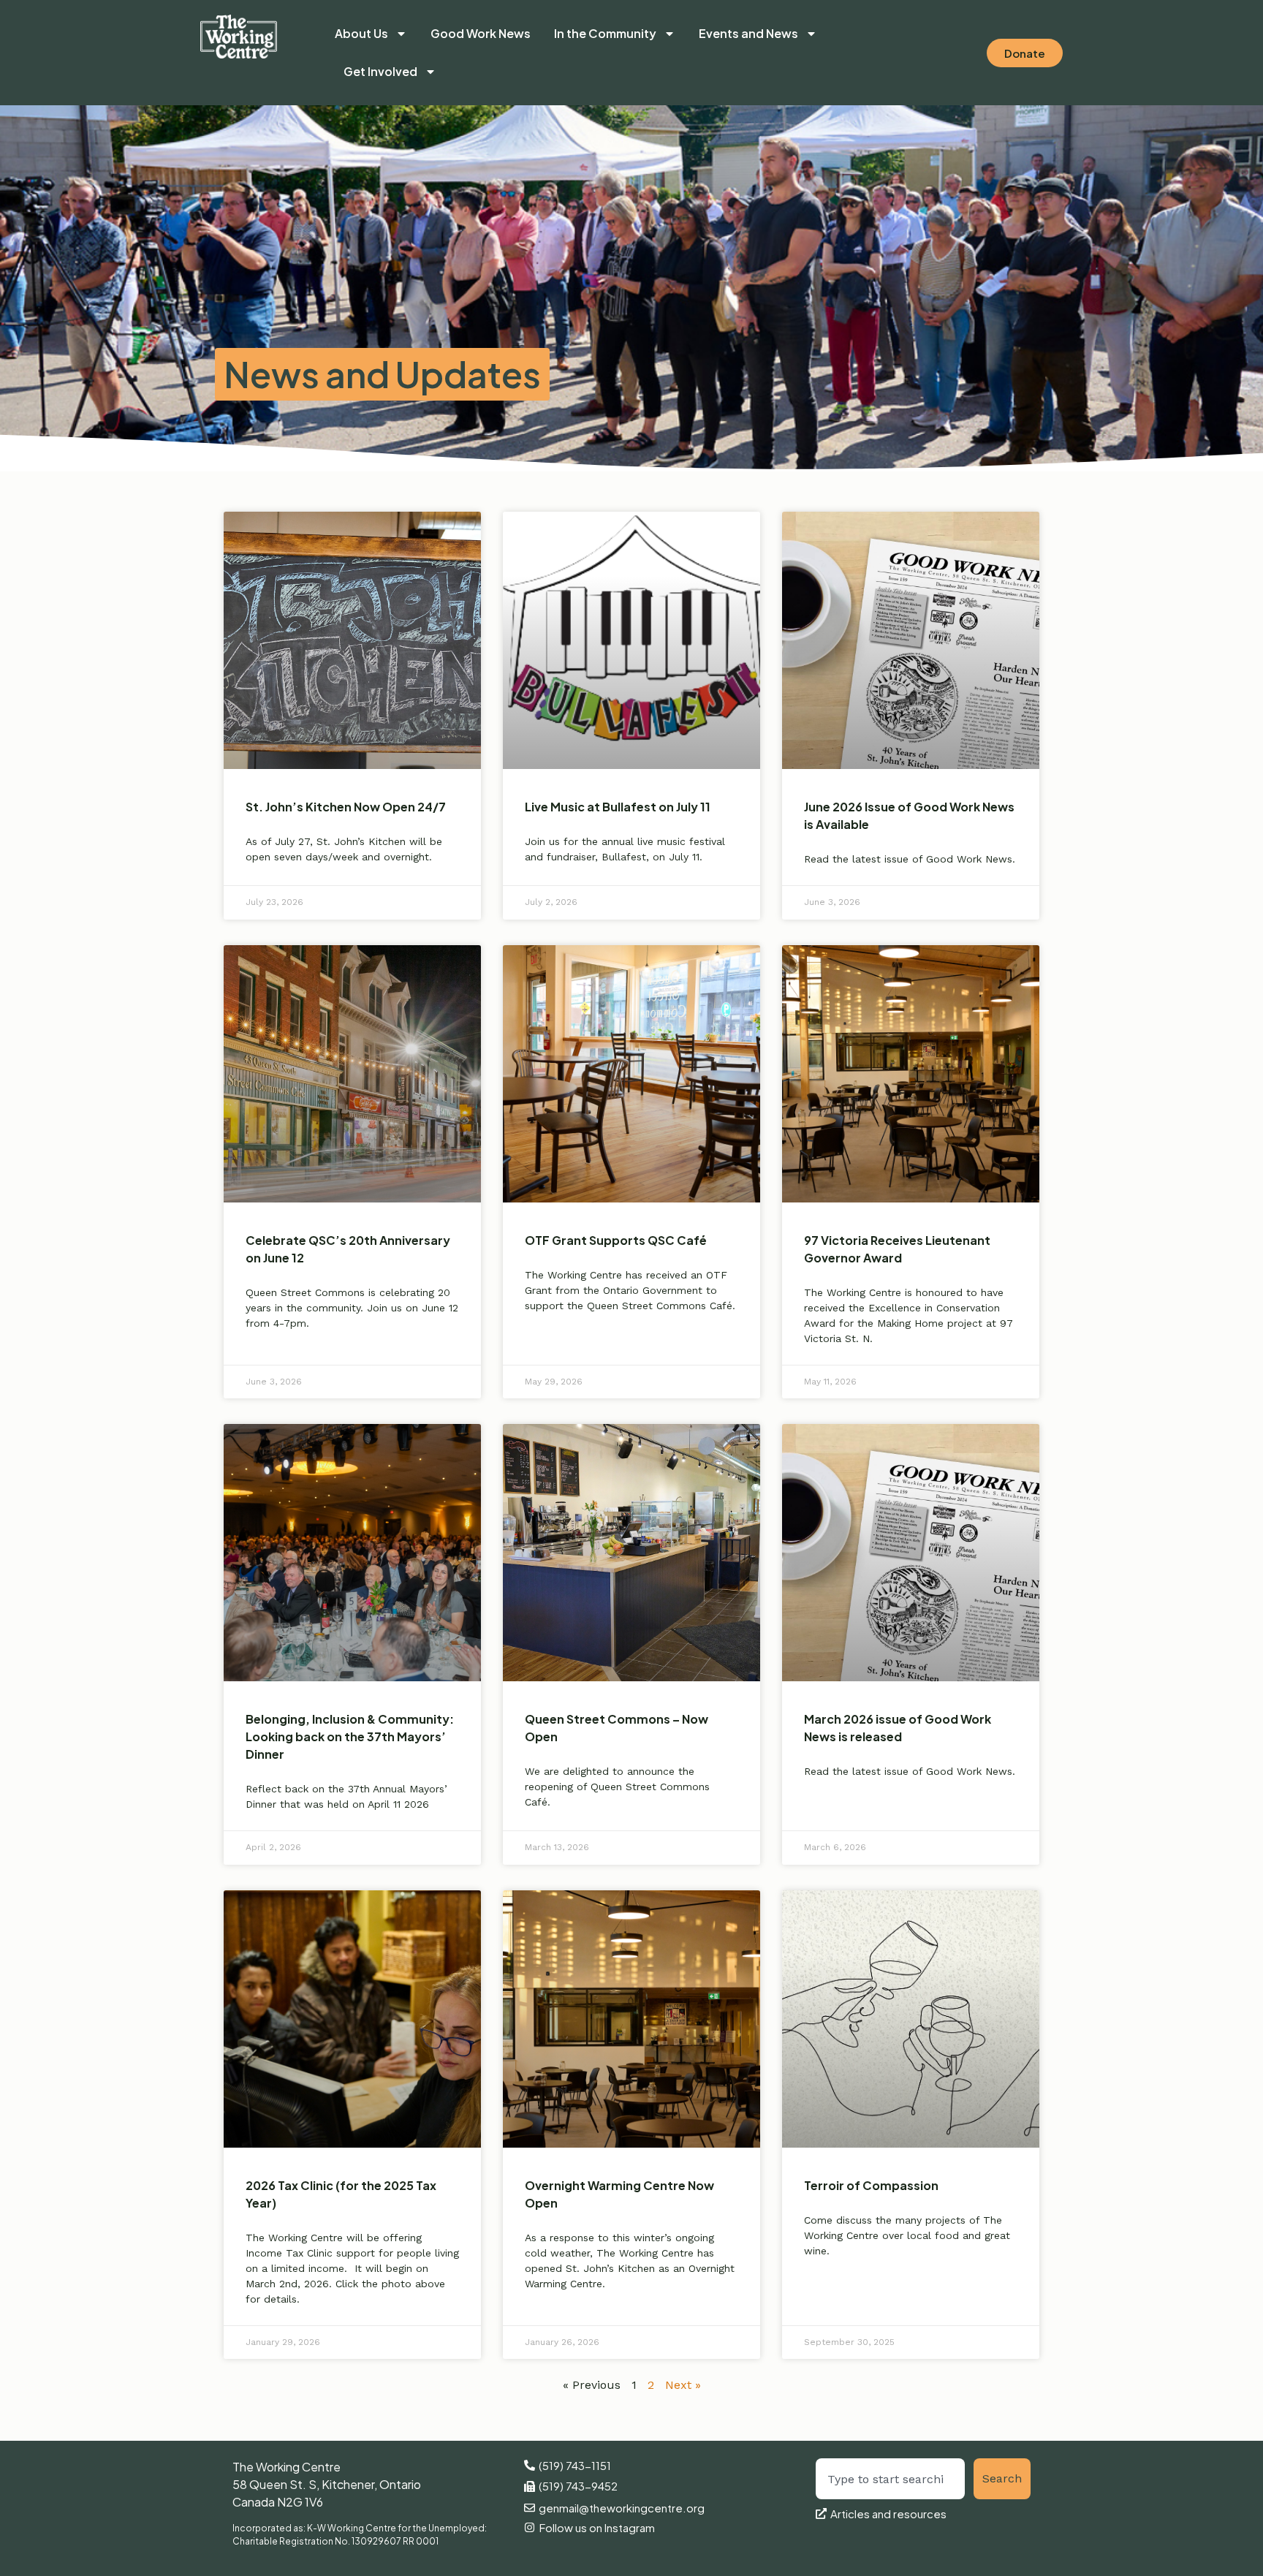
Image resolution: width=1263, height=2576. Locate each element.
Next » (683, 2385)
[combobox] (891, 2479)
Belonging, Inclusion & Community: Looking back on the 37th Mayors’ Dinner (350, 1736)
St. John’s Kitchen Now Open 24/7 (346, 807)
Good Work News (481, 33)
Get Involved (380, 71)
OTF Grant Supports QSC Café (616, 1240)
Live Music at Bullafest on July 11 (618, 807)
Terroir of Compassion (871, 2185)
